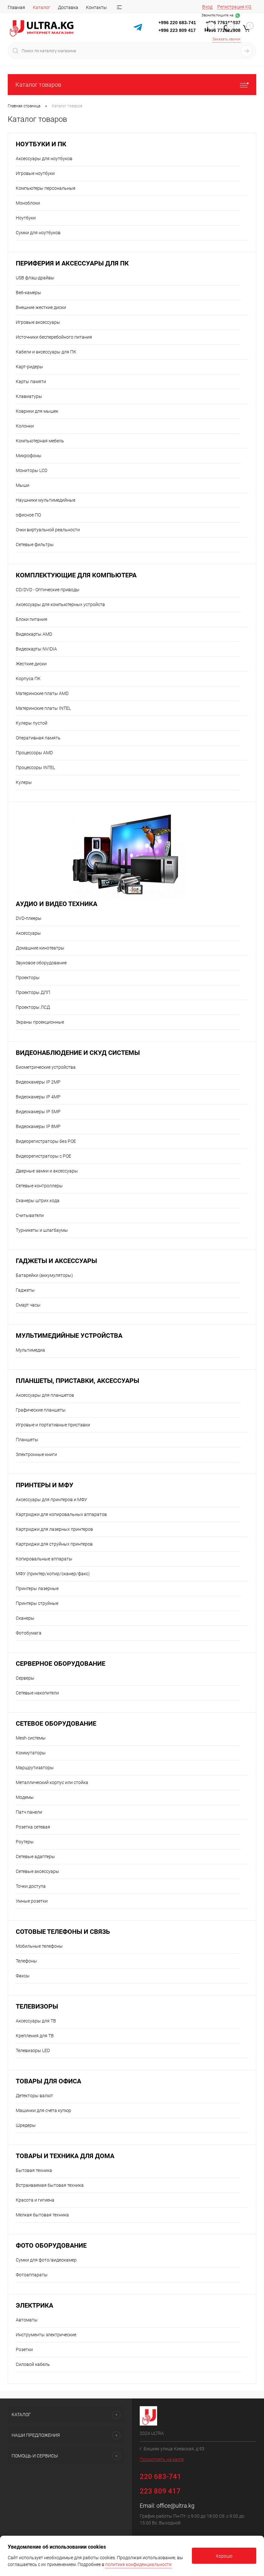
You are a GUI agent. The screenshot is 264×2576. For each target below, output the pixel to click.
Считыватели (30, 1215)
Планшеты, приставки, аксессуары (77, 1381)
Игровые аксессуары (38, 322)
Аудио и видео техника (57, 904)
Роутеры (25, 1842)
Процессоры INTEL (35, 767)
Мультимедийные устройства (69, 1336)
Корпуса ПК (28, 679)
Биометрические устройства (46, 1067)
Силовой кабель (33, 2364)
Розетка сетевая (33, 1827)
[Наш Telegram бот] (138, 28)
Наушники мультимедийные (46, 500)
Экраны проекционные (40, 1022)
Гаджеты (25, 1290)
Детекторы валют (34, 2096)
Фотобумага (29, 1633)
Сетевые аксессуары (38, 1871)
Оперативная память (38, 738)
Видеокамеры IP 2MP (38, 1082)
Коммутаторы (31, 1753)
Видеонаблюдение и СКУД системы (78, 1053)
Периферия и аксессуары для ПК (72, 263)
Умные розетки (32, 1901)
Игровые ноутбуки (35, 173)
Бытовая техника (34, 2170)
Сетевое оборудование (56, 1724)
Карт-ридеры (29, 367)
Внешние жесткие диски (41, 307)
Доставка (68, 7)
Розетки (24, 2349)
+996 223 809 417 (177, 30)
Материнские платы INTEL (43, 708)
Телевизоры (37, 2007)
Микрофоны (29, 456)
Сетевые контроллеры (39, 1186)
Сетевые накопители (37, 1693)
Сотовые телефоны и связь (63, 1932)
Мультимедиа (30, 1350)
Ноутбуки (26, 218)
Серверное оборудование (61, 1664)
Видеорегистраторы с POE (43, 1156)
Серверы (25, 1678)
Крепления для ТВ (35, 2036)
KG (248, 7)
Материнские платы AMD (42, 693)
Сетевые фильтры (35, 545)
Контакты (96, 7)
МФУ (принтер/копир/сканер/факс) (53, 1574)
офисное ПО (28, 515)
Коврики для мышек (37, 411)
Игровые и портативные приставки (53, 1425)
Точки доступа (31, 1886)
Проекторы (28, 978)
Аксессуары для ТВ (36, 2021)
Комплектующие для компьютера (76, 575)
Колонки (25, 426)
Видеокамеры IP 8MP (38, 1126)
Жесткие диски (31, 664)
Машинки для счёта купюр (43, 2110)
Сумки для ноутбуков (38, 233)
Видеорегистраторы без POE (46, 1141)
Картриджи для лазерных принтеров (54, 1529)
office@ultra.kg (175, 2506)
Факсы (23, 1976)
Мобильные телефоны (39, 1946)
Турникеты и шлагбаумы (42, 1230)
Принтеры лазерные (37, 1588)
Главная (16, 7)
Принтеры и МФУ (45, 1485)
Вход (207, 7)
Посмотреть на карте (162, 2459)
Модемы (25, 1797)
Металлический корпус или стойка (52, 1782)
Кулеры (24, 782)
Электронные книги (36, 1454)
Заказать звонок (226, 39)
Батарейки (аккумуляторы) (44, 1275)
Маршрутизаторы (35, 1768)
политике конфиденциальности (138, 2564)
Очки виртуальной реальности (48, 530)
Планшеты (27, 1440)
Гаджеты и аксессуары (56, 1261)
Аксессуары (28, 933)
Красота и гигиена (35, 2200)
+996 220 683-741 (177, 23)
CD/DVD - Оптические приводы (48, 590)
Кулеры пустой (32, 723)
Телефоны (26, 1961)
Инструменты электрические (46, 2335)
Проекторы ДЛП (33, 992)
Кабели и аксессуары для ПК (46, 352)
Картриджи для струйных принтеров (54, 1544)
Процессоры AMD (34, 753)
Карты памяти (31, 381)
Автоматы (27, 2320)
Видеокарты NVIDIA (36, 649)
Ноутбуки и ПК (41, 144)
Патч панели (29, 1812)
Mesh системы (31, 1738)
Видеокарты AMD (34, 634)
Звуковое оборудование (41, 963)
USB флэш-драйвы (35, 278)
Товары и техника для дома (65, 2156)
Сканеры (25, 1618)
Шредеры (26, 2125)
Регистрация (231, 7)
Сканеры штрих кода (38, 1201)
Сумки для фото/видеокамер (46, 2260)
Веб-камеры (28, 293)
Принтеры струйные (37, 1603)
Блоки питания (32, 619)
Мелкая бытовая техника (42, 2215)
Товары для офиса (48, 2081)
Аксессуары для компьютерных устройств (60, 604)
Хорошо (224, 2556)
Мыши (23, 485)
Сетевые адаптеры (35, 1857)
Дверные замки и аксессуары (47, 1171)
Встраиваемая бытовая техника (50, 2185)
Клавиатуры (29, 396)
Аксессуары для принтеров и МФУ (52, 1500)
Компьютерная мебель (40, 441)
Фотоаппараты (32, 2275)
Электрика (34, 2306)
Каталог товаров (38, 85)
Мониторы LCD (32, 470)
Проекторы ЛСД (33, 1007)
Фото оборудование (51, 2246)
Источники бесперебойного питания (54, 337)
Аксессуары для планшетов (45, 1395)
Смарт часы (28, 1305)
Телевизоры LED (33, 2050)
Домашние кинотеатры (40, 948)
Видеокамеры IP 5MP (38, 1112)
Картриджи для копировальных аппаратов (61, 1514)
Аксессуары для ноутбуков (44, 159)
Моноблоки (28, 203)
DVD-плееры (29, 918)
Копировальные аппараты (44, 1559)
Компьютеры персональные (46, 188)
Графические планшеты (41, 1410)
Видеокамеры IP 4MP (38, 1097)
